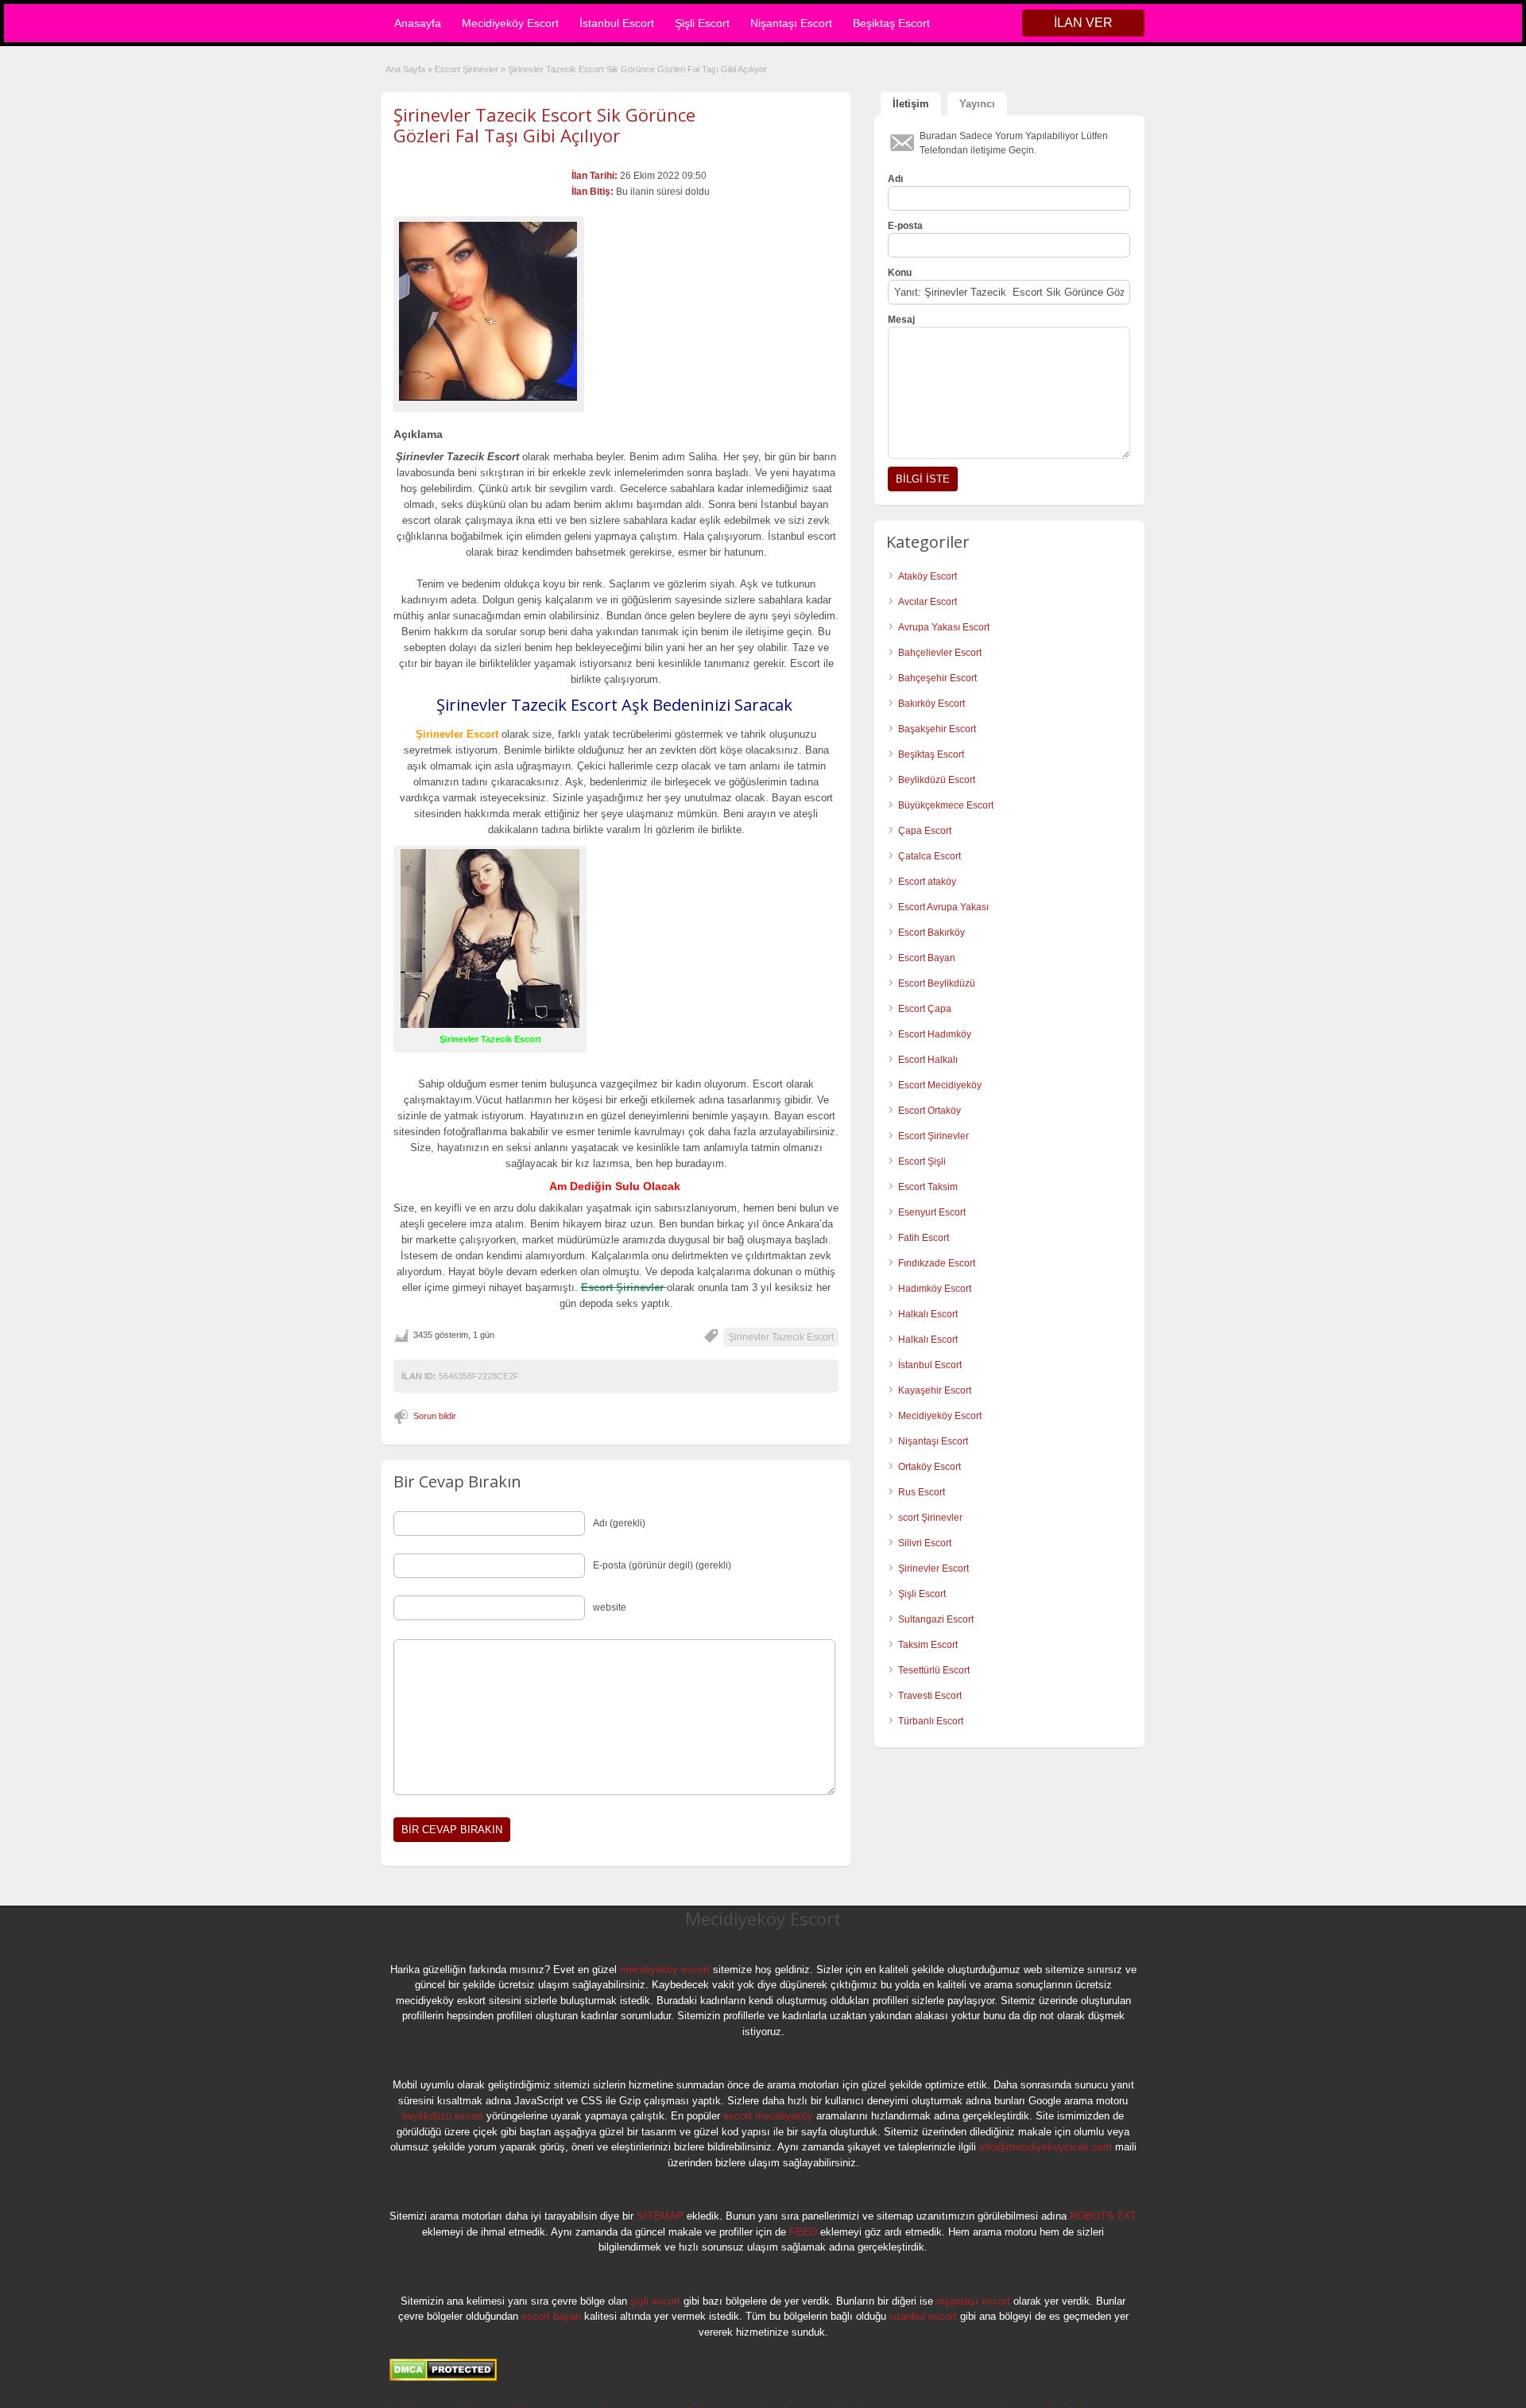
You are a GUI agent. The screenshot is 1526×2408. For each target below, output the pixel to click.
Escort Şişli (922, 1161)
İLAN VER (1083, 23)
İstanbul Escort (617, 23)
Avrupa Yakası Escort (944, 627)
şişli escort (655, 2301)
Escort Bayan (927, 958)
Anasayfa (418, 23)
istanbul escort (923, 2316)
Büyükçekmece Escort (946, 805)
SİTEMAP (660, 2216)
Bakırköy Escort (931, 704)
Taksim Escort (928, 1645)
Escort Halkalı (928, 1060)
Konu (900, 273)
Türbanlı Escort (931, 1721)
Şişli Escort (702, 23)
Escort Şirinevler (467, 69)
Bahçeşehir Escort (937, 678)
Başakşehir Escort (937, 729)
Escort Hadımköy (935, 1034)
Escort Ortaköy (930, 1111)
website (610, 1607)
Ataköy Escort (928, 576)
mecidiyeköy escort (665, 1970)
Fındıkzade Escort (937, 1263)
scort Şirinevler (930, 1518)
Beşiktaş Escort (891, 23)
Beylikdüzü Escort (937, 780)
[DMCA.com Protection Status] (443, 2378)
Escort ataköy (927, 882)
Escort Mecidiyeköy (940, 1085)
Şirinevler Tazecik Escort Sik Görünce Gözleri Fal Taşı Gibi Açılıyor (544, 125)
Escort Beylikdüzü (937, 983)
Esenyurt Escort (932, 1212)
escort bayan (551, 2316)
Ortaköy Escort (930, 1467)
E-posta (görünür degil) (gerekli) (662, 1565)
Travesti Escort (930, 1696)
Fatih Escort (924, 1238)
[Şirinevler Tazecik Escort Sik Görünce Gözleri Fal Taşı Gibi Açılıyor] (489, 311)
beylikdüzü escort (443, 2116)
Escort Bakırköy (931, 933)
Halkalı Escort (929, 1314)
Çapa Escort (925, 831)
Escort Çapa (925, 1009)
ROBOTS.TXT (1103, 2216)
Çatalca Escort (930, 856)
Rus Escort (922, 1492)
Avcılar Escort (928, 602)
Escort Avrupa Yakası (943, 907)
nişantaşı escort (973, 2301)
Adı (895, 179)
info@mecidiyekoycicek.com (1046, 2147)
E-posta (905, 226)
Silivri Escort (925, 1543)
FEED (803, 2232)
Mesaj (901, 320)
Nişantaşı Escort (791, 23)
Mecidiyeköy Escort (510, 23)
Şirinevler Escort (933, 1568)
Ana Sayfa (405, 69)
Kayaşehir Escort (935, 1390)
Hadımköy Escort (935, 1289)
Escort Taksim (928, 1187)
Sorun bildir (435, 1416)
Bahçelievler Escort (940, 653)
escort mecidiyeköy (768, 2116)
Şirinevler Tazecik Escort (781, 1337)
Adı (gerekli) (619, 1523)
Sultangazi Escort (936, 1619)
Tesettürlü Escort (934, 1670)
